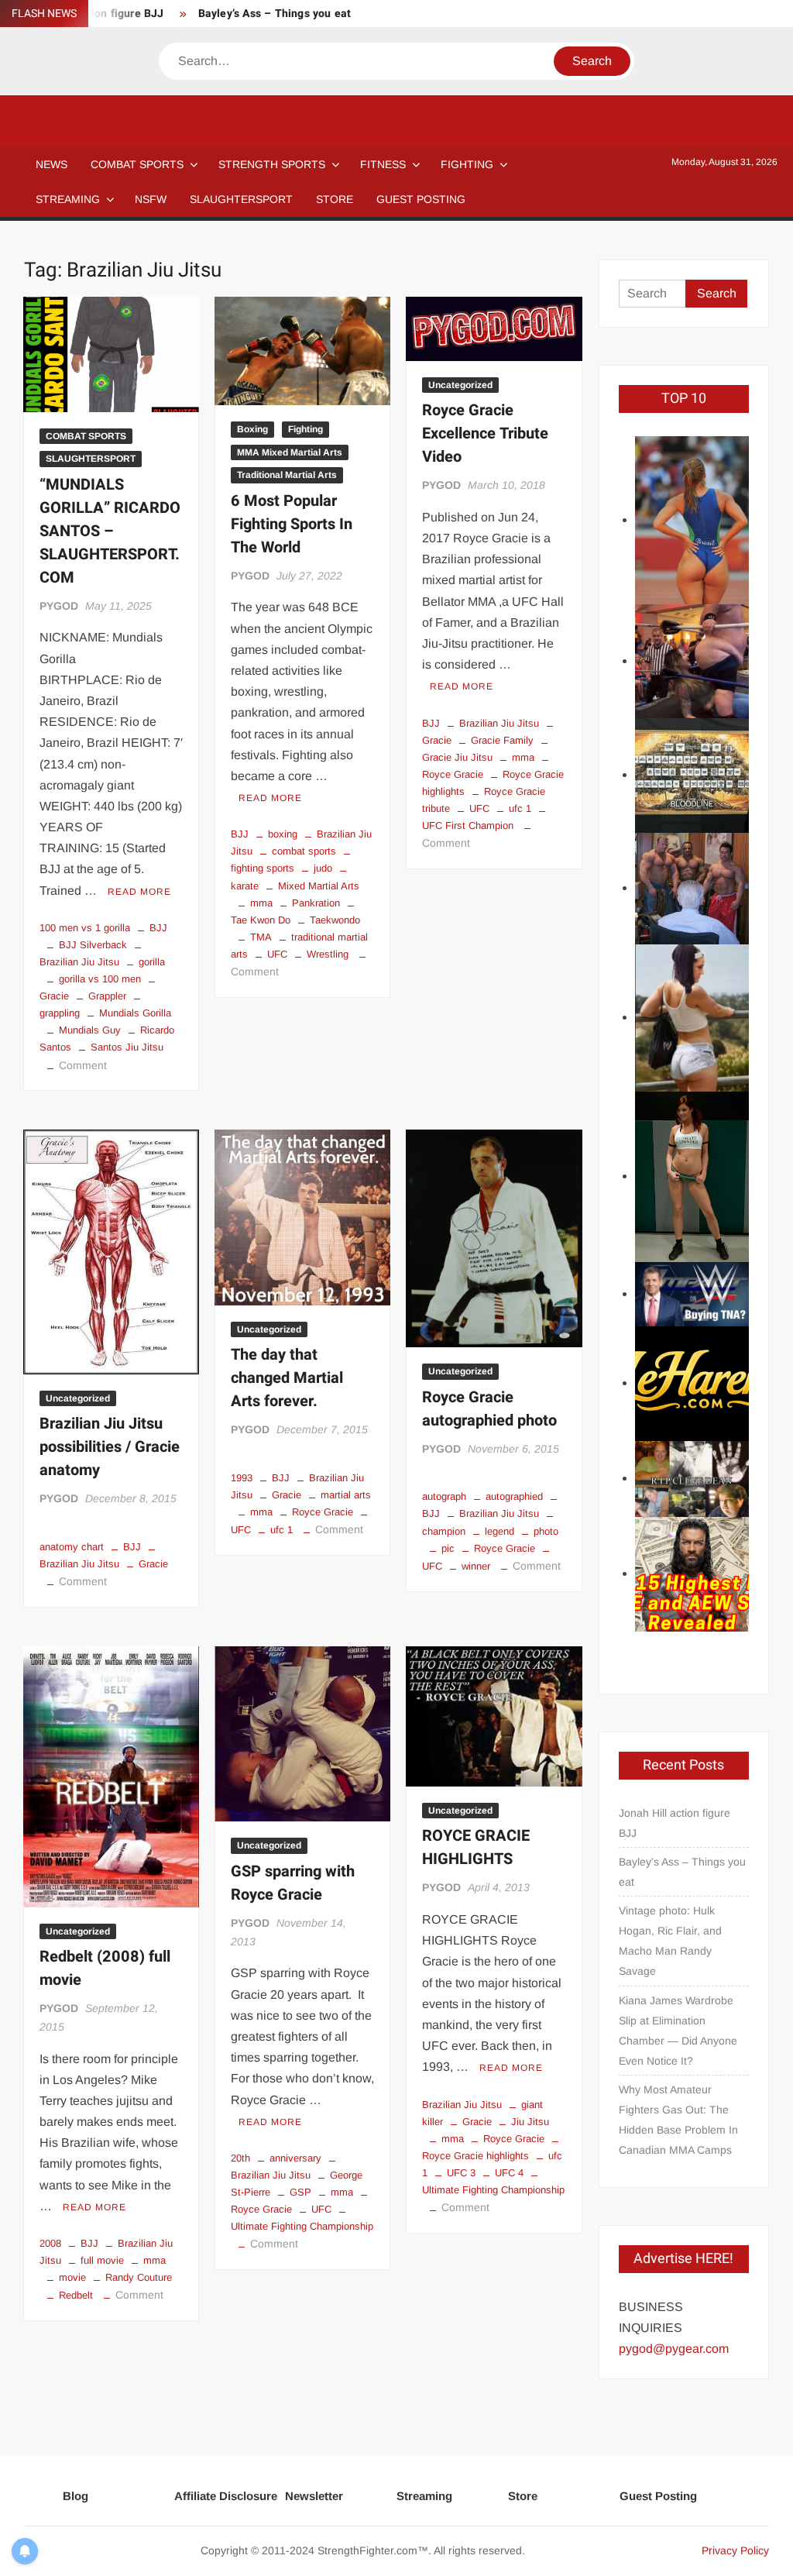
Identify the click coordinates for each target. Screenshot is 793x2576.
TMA (261, 937)
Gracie (153, 1564)
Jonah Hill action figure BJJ (675, 1823)
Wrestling (328, 954)
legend (499, 1531)
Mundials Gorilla (135, 1013)
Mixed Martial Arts (319, 886)
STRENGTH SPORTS (272, 164)
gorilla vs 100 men (100, 979)
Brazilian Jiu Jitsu (499, 723)
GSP (300, 2192)
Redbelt (76, 2295)
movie (72, 2277)
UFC (277, 954)
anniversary (295, 2158)
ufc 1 (520, 808)
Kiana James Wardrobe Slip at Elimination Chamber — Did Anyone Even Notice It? (678, 2031)
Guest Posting (658, 2496)
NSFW (151, 199)
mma (261, 903)
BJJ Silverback (93, 945)
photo (546, 1531)
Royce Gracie (323, 1512)
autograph (444, 1496)
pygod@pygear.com (674, 2349)
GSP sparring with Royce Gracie (293, 1883)
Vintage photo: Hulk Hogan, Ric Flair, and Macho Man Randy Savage (670, 1941)
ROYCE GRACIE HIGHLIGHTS (476, 1847)
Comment (83, 1065)
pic (448, 1548)
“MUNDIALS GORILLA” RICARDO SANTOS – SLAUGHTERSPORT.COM (110, 531)
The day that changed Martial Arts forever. (287, 1378)
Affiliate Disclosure (226, 2496)
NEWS (51, 164)
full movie (102, 2260)
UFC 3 (461, 2173)
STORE (335, 199)
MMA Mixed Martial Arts (290, 452)
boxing (283, 834)
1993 (242, 1478)
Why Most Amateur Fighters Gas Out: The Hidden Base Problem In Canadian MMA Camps (678, 2120)
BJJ (158, 928)
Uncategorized (460, 385)
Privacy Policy (735, 2550)
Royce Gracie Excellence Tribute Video (485, 433)
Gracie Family (502, 740)
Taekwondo (335, 920)
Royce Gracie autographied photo (489, 1409)
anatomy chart (72, 1547)
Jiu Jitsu (530, 2122)
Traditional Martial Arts (287, 475)
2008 (50, 2243)
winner (476, 1566)
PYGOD (59, 606)
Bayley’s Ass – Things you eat (275, 14)
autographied (514, 1496)
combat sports (304, 851)
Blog (76, 2496)
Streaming (68, 199)
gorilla (152, 962)
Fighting (467, 164)
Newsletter (314, 2496)
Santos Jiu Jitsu (127, 1047)
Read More (139, 892)
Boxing (252, 429)
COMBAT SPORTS (137, 164)
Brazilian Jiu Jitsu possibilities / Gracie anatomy (110, 1447)
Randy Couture (139, 2277)
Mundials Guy (90, 1030)
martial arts (346, 1495)
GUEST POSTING (421, 199)
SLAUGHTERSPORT (241, 199)
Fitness (383, 164)
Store (523, 2496)
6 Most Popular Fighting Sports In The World (292, 524)
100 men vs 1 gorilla (85, 928)
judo (323, 868)
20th (240, 2158)
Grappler (107, 996)
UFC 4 (509, 2173)
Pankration (316, 903)
